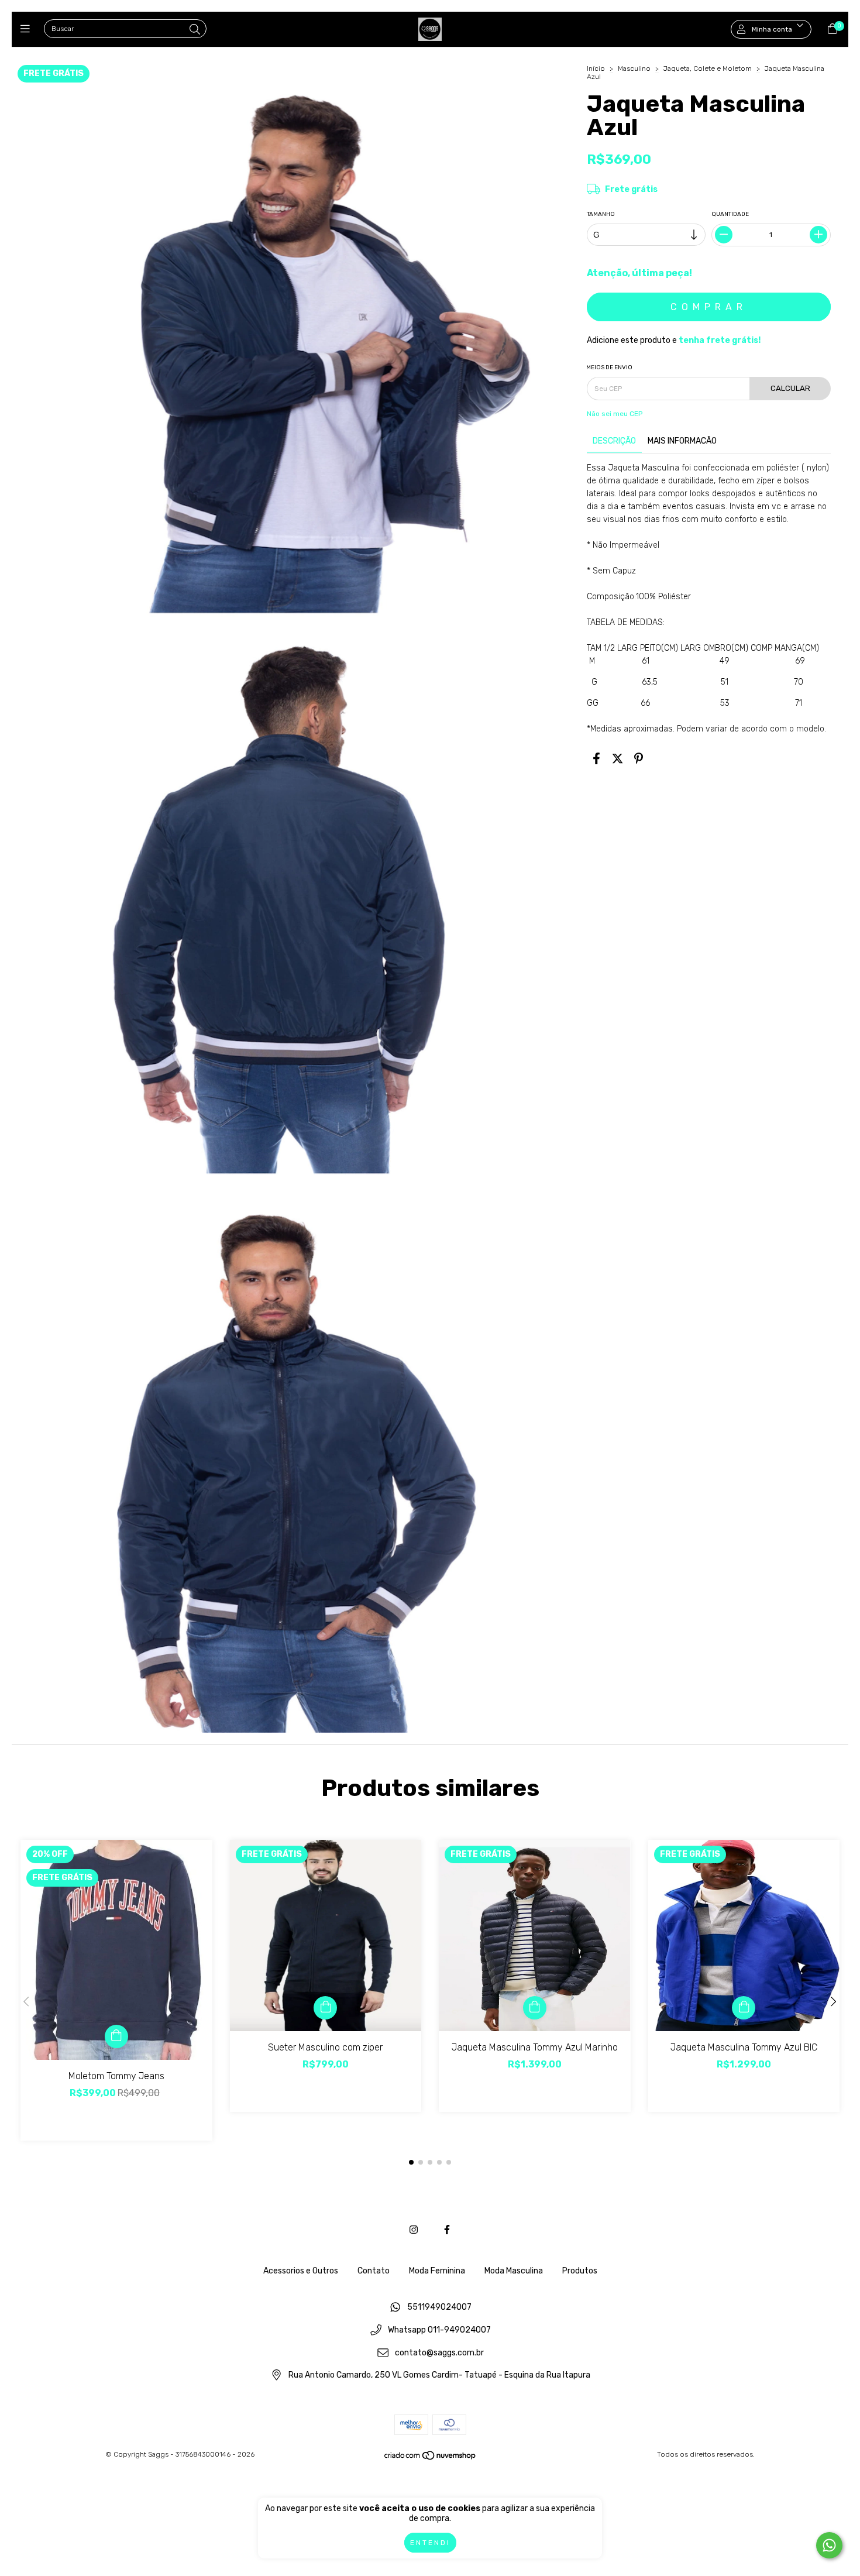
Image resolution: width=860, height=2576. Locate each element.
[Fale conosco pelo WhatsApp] (829, 2545)
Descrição (614, 441)
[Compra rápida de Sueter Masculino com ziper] (325, 2008)
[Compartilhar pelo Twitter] (618, 759)
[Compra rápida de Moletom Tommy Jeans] (116, 2036)
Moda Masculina (514, 2271)
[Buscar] (195, 30)
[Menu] (28, 29)
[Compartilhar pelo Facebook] (596, 759)
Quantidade (731, 214)
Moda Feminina (437, 2271)
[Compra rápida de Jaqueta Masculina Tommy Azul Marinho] (535, 2008)
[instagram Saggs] (414, 2230)
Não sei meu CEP (615, 414)
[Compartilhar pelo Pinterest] (639, 759)
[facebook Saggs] (447, 2230)
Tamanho (601, 214)
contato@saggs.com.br (439, 2353)
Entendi (430, 2543)
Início (596, 68)
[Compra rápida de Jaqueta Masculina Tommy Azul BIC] (744, 2008)
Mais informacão (682, 441)
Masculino (634, 68)
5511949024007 (439, 2308)
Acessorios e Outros (301, 2271)
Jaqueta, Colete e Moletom (708, 68)
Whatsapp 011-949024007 (439, 2331)
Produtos (580, 2271)
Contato (374, 2271)
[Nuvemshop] (431, 2458)
